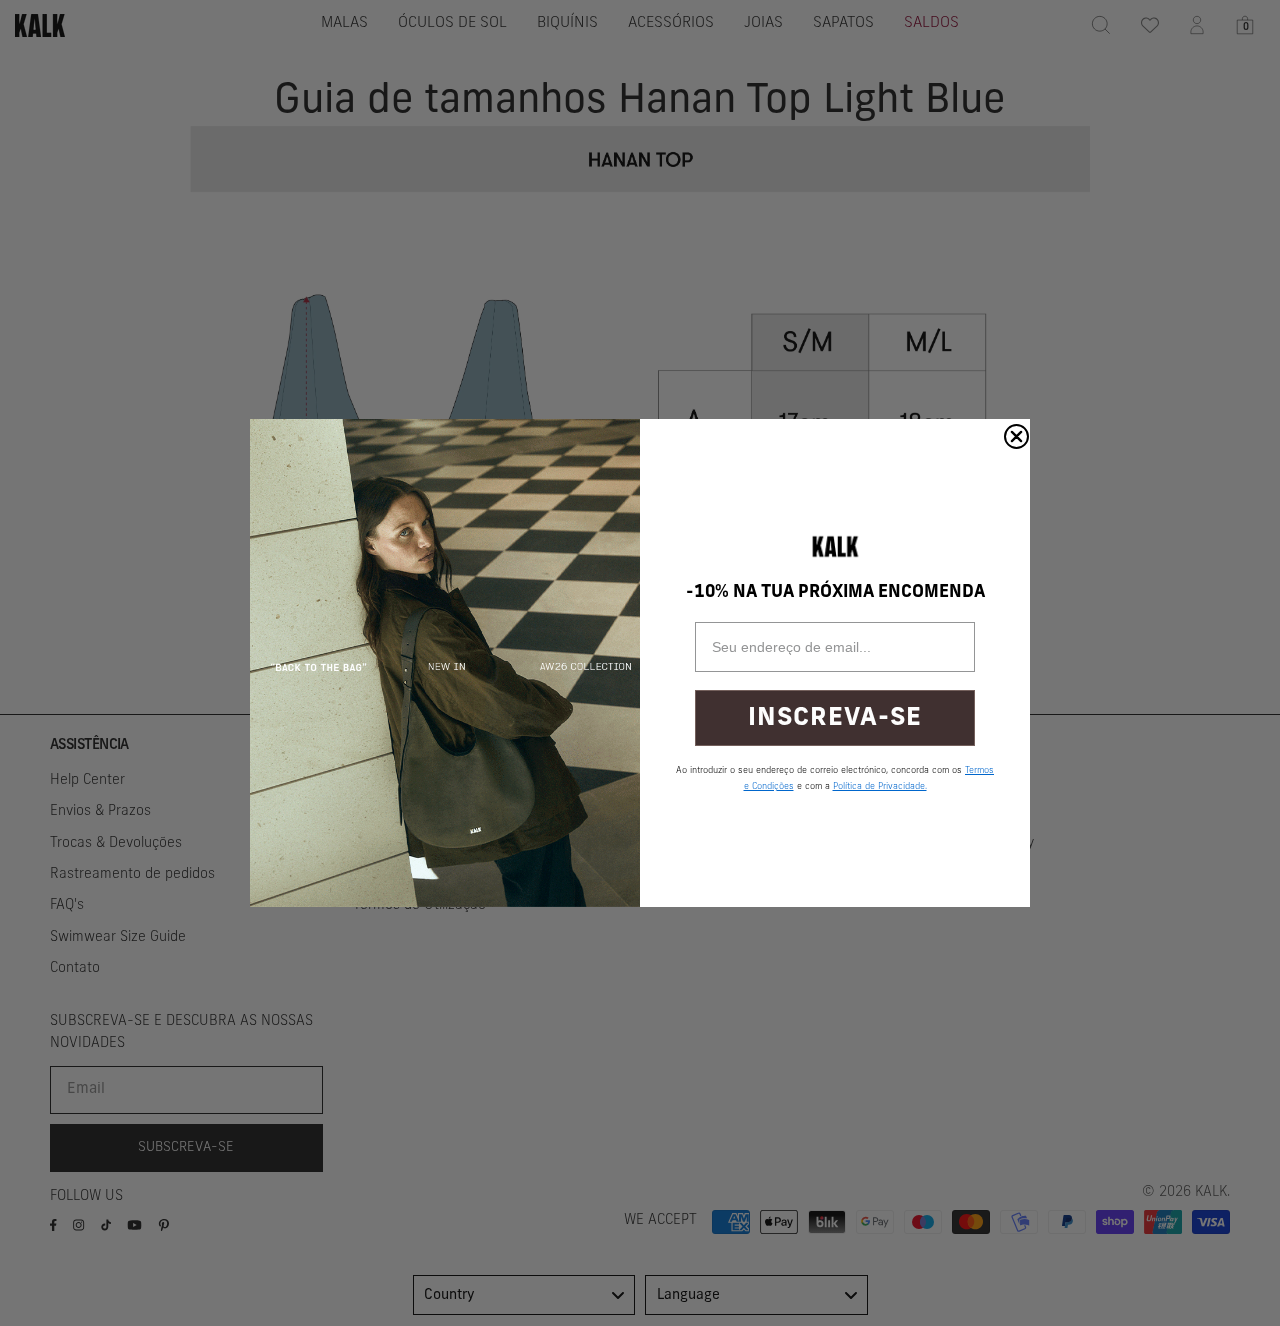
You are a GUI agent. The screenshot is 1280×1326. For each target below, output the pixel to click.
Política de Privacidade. (880, 786)
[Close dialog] (1016, 436)
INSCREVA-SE (835, 718)
